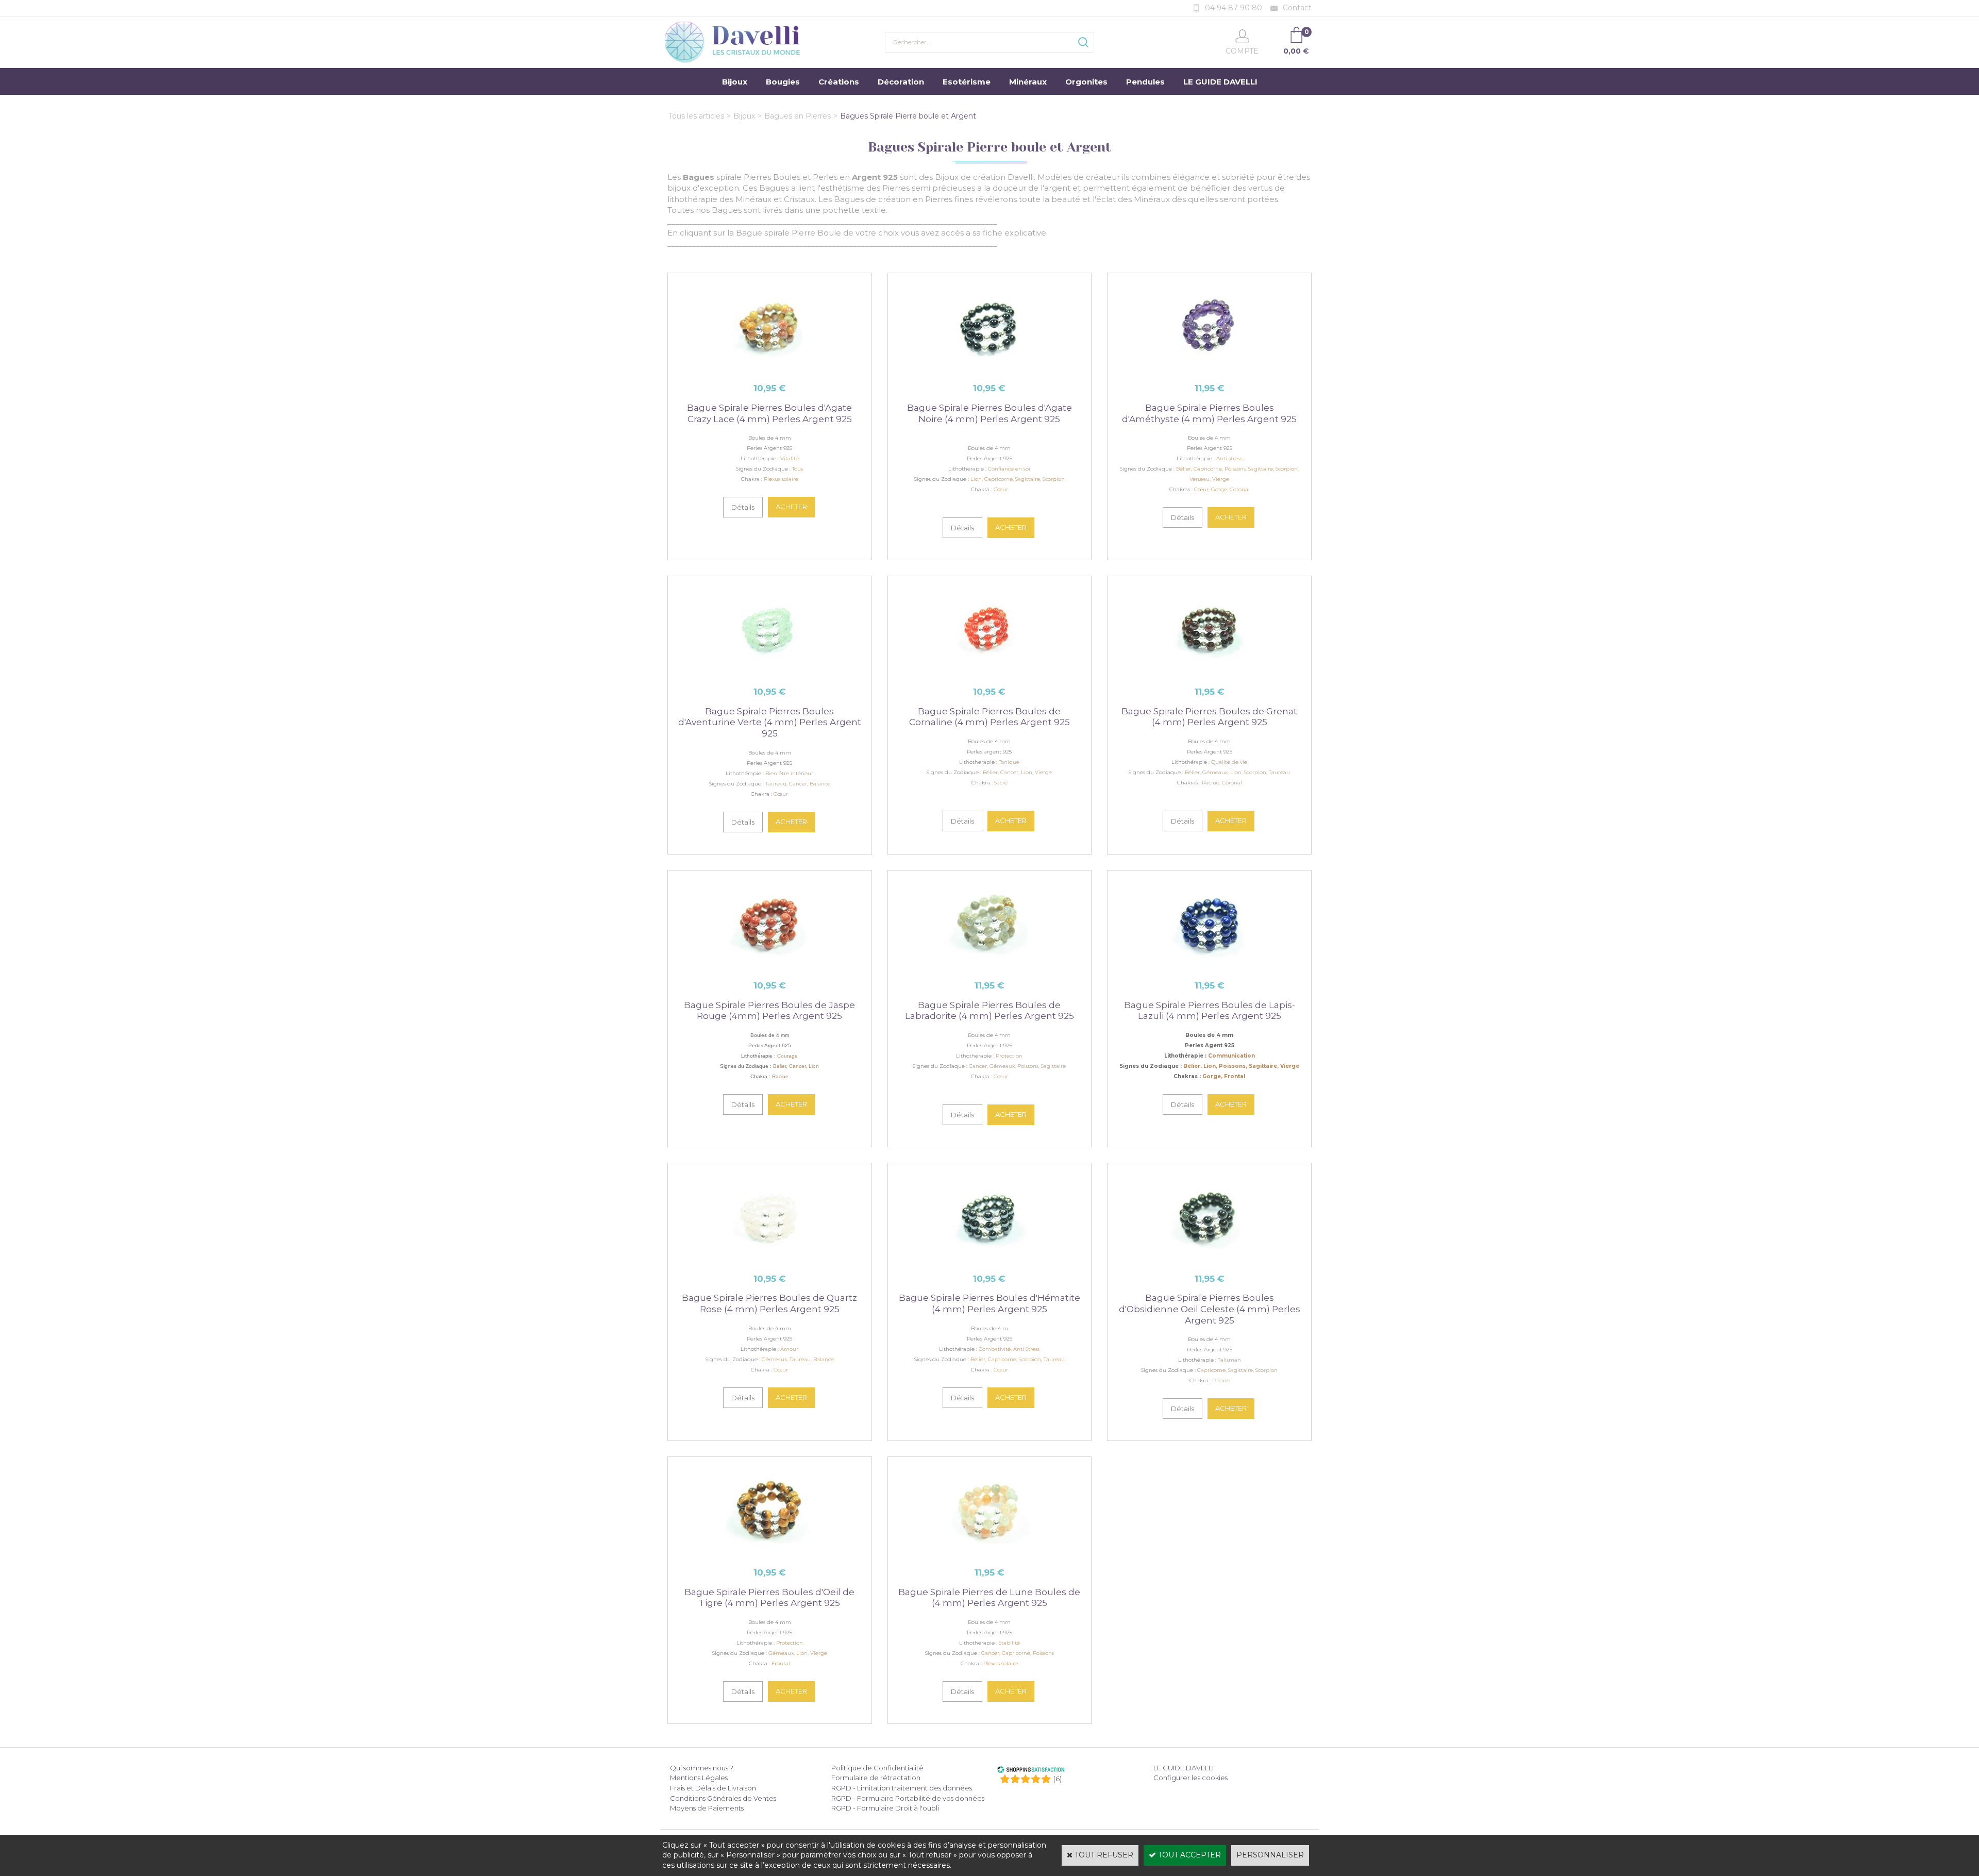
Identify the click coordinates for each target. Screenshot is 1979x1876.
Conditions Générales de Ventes (723, 1798)
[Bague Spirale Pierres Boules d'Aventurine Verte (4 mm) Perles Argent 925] (770, 673)
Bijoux (735, 82)
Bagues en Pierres (798, 116)
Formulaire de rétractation (876, 1778)
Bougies (783, 82)
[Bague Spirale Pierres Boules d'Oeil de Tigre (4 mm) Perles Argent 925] (770, 1553)
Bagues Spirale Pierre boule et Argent (908, 116)
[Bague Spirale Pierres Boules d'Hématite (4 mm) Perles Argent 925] (989, 1260)
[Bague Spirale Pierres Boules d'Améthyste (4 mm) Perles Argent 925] (1209, 370)
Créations (839, 82)
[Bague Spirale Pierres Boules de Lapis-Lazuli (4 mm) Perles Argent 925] (1209, 967)
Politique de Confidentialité (877, 1768)
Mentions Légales (699, 1778)
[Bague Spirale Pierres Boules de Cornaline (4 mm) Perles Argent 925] (989, 673)
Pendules (1145, 82)
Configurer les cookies (1190, 1778)
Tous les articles (696, 116)
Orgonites (1086, 82)
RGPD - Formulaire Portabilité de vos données (908, 1798)
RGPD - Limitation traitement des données (902, 1788)
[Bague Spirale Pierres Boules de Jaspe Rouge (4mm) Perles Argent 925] (770, 967)
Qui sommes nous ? (702, 1768)
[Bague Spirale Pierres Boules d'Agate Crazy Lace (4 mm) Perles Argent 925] (770, 370)
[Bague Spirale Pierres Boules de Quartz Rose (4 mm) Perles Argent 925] (770, 1260)
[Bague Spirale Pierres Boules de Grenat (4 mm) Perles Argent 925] (1209, 673)
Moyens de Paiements (707, 1808)
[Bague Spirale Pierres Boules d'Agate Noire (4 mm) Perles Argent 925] (989, 370)
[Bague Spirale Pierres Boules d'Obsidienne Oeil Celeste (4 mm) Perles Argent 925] (1209, 1260)
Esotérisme (967, 82)
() (1058, 1779)
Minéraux (1028, 82)
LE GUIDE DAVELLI (1220, 82)
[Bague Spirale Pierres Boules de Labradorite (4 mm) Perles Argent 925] (989, 967)
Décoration (901, 82)
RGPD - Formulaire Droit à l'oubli (885, 1808)
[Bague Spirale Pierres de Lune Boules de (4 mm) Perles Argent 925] (989, 1553)
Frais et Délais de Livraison (713, 1788)
